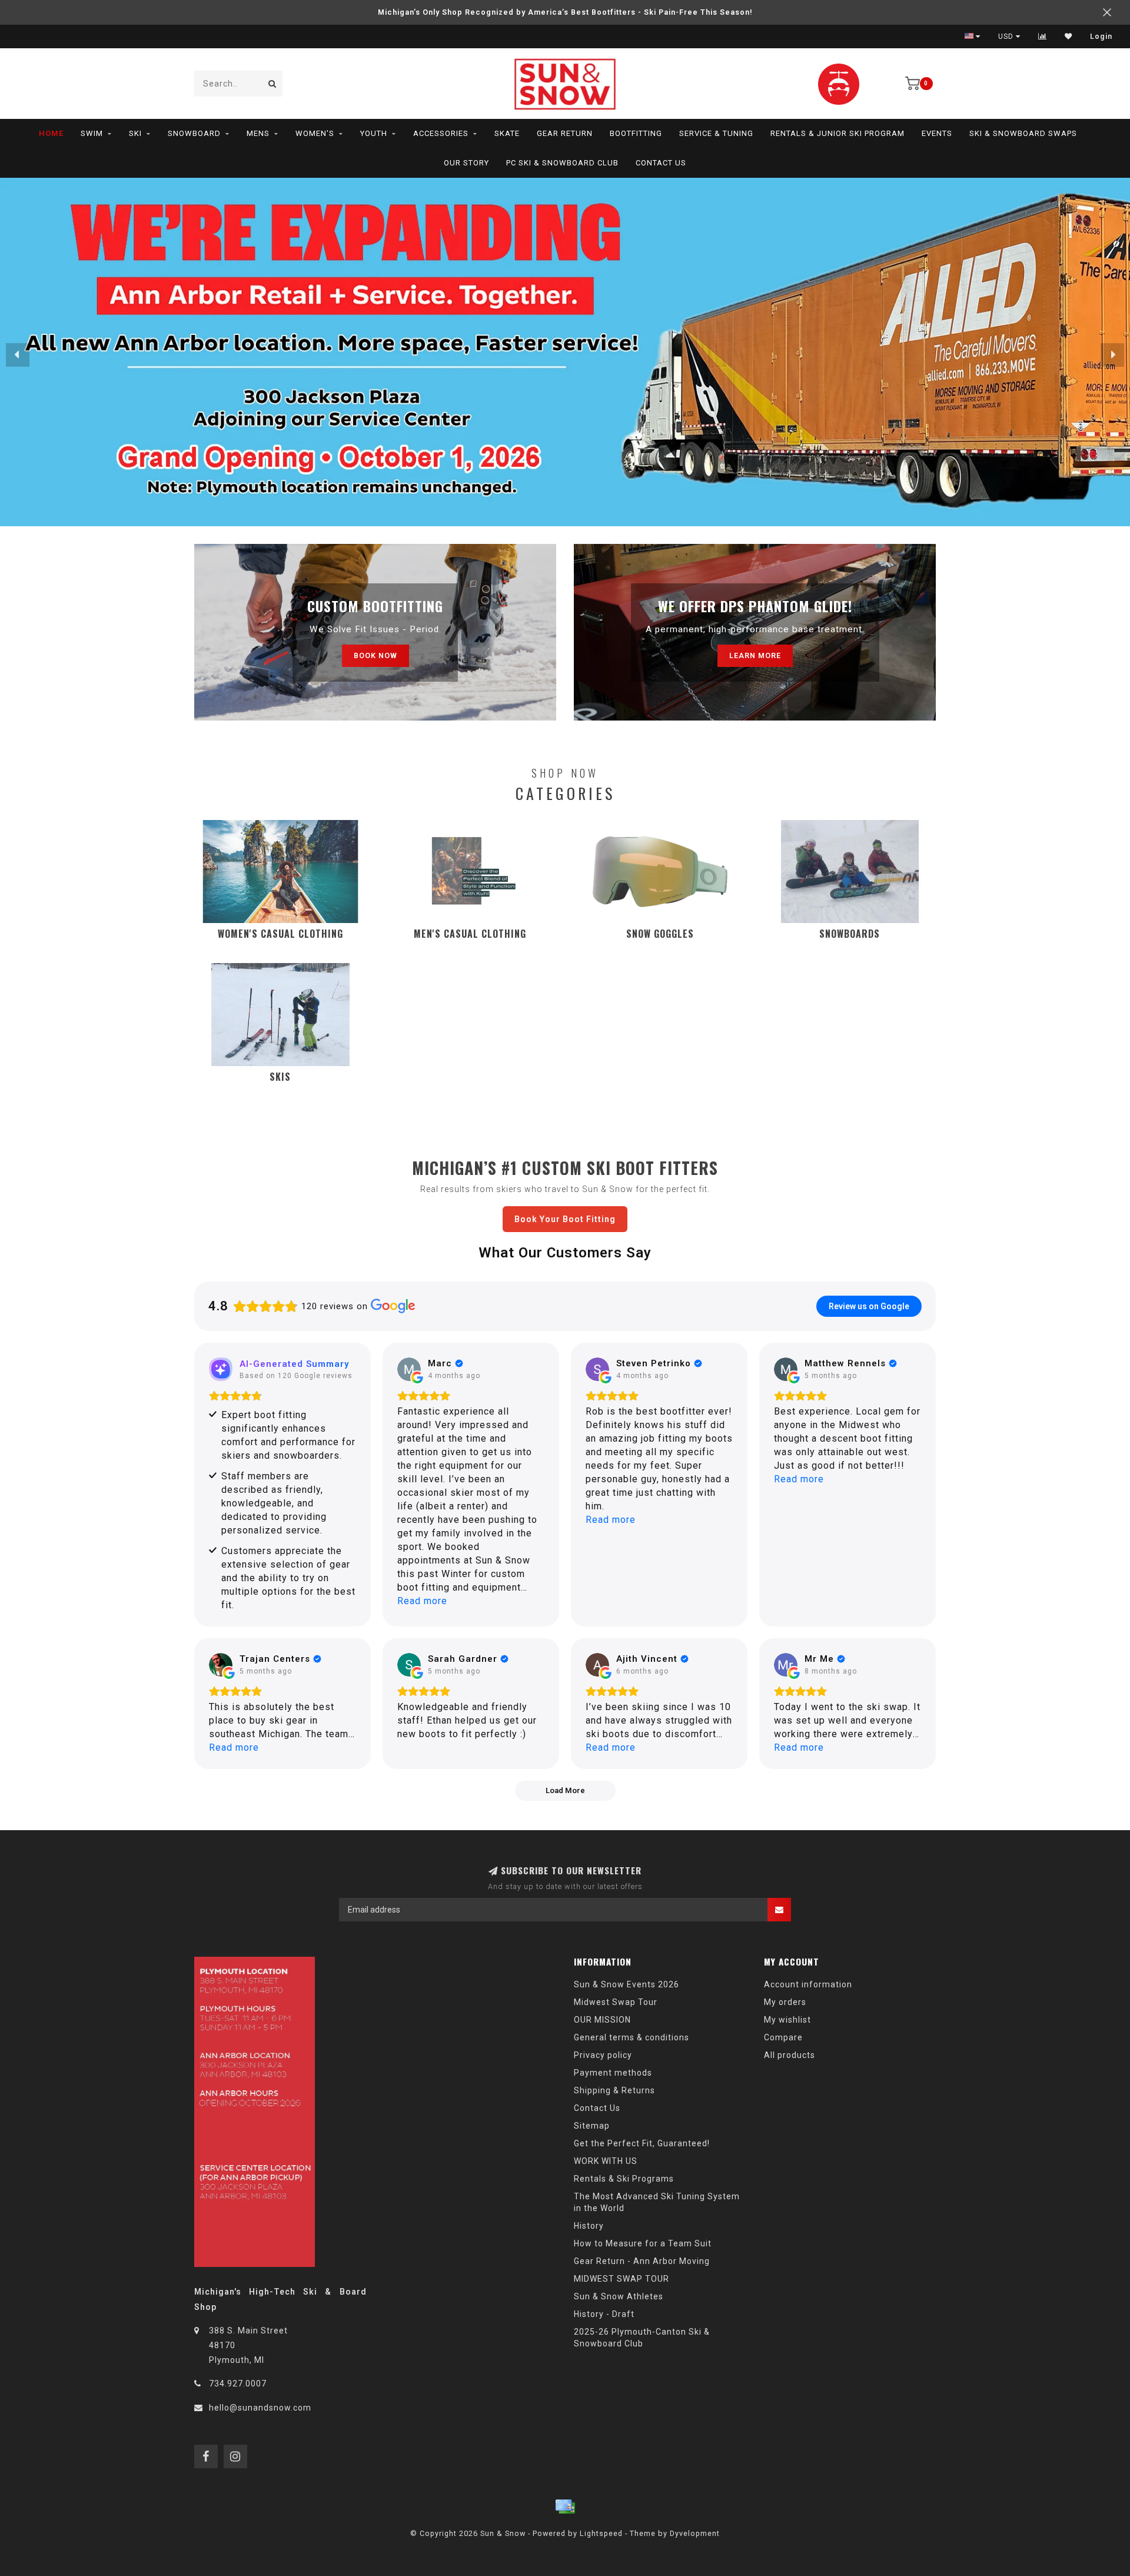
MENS (258, 133)
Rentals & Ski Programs (624, 2179)
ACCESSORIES (441, 133)
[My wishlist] (1068, 36)
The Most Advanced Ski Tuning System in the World (657, 2202)
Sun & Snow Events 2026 (627, 1984)
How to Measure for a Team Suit (643, 2243)
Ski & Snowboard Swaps (1023, 133)
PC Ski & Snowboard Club (562, 163)
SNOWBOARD (194, 133)
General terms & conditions (632, 2037)
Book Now (375, 655)
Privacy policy (603, 2055)
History (589, 2226)
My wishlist (787, 2020)
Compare (783, 2037)
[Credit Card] (565, 2507)
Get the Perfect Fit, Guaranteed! (642, 2143)
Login (1101, 36)
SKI (135, 133)
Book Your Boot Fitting (565, 1219)
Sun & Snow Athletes (619, 2296)
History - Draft (604, 2314)
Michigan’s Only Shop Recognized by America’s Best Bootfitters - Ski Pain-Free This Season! (565, 12)
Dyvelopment (695, 2533)
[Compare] (1043, 36)
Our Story (466, 163)
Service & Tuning (716, 133)
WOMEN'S (315, 133)
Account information (808, 1984)
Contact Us (661, 163)
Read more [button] (422, 1601)
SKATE (507, 133)
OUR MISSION (602, 2020)
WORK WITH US (606, 2161)
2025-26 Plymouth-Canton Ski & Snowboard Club (642, 2338)
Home (51, 133)
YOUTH (374, 133)
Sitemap (592, 2126)
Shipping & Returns (614, 2090)
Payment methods (613, 2073)
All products (790, 2055)
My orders (785, 2002)
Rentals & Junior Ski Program (837, 133)
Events (937, 133)
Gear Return (565, 133)
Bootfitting (636, 133)
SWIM (92, 133)
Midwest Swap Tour (616, 2002)
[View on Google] (409, 1369)
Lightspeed (601, 2533)
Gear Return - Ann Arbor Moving (642, 2261)
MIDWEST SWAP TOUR (621, 2279)
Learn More (755, 655)
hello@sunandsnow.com (260, 2408)
